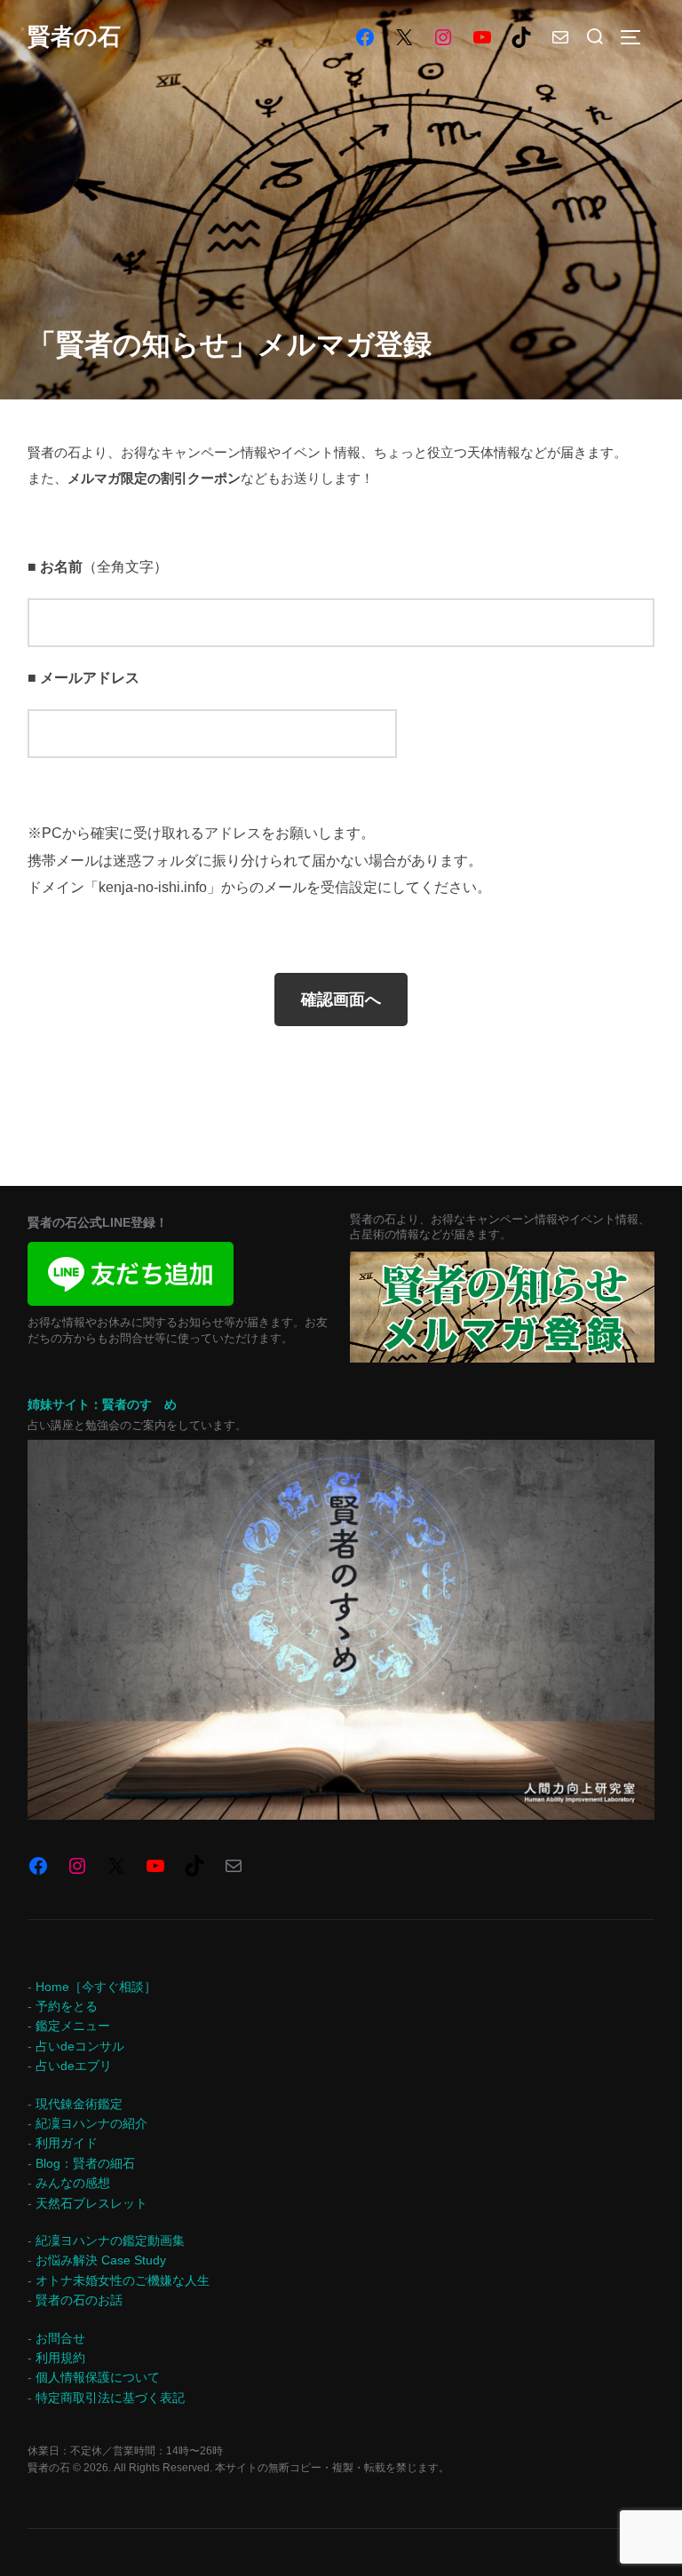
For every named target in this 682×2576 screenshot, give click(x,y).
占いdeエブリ (74, 2066)
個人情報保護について (98, 2377)
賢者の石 (74, 36)
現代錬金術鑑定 (79, 2104)
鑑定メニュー (73, 2026)
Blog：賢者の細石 (85, 2163)
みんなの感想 (73, 2183)
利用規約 (60, 2358)
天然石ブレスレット (91, 2203)
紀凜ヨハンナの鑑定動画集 (110, 2240)
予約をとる (67, 2006)
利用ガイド (67, 2143)
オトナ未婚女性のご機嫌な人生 (123, 2280)
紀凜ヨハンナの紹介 (91, 2123)
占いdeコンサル (80, 2046)
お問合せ (60, 2338)
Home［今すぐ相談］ (96, 1987)
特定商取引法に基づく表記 (110, 2398)
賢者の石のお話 (79, 2300)
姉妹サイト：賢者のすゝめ (102, 1404)
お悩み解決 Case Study (101, 2260)
